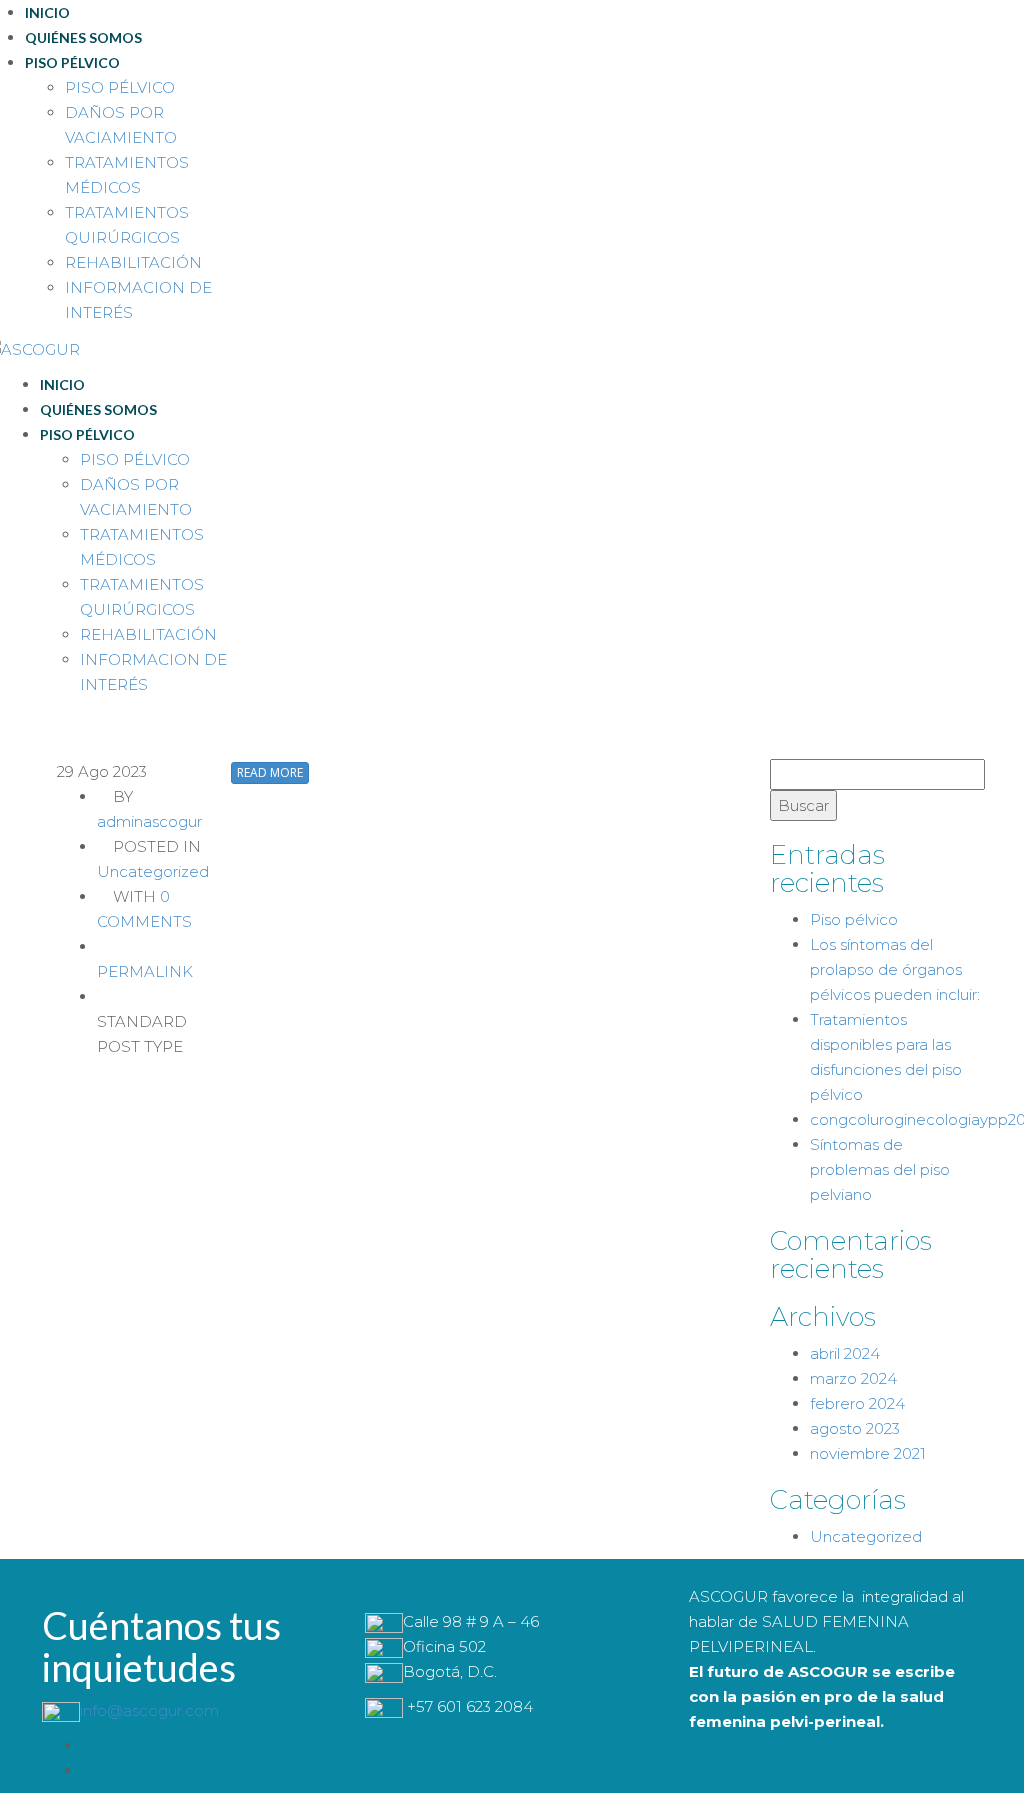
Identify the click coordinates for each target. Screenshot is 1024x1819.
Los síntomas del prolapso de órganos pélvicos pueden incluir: (895, 969)
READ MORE (270, 772)
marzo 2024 (853, 1378)
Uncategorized (153, 871)
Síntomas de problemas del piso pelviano (880, 1169)
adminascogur (149, 821)
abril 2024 (845, 1353)
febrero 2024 (857, 1403)
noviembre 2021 (868, 1453)
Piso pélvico (854, 919)
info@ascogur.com (149, 1710)
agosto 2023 (855, 1428)
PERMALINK (145, 971)
